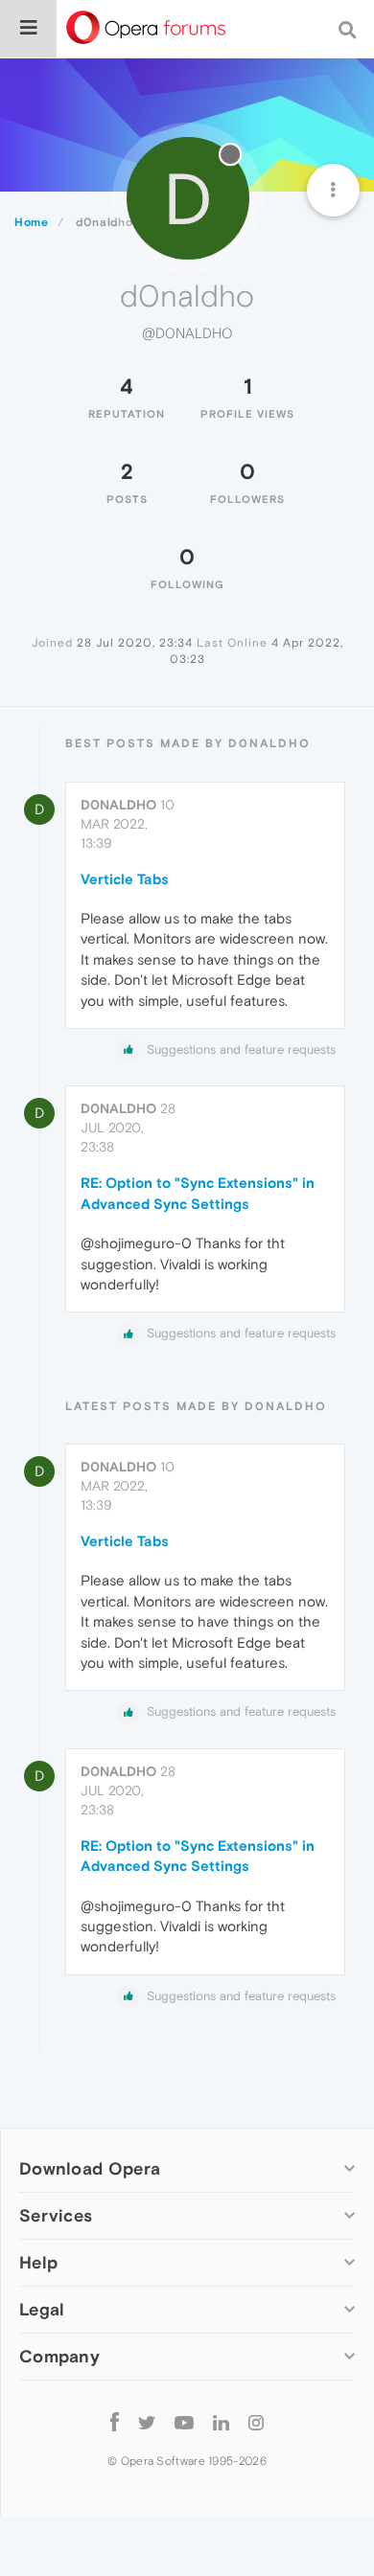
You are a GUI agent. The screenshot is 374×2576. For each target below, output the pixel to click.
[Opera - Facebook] (115, 2421)
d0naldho (118, 805)
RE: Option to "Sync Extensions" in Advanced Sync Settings (198, 1193)
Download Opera (90, 2168)
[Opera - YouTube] (184, 2421)
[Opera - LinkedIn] (221, 2421)
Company (59, 2356)
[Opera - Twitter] (147, 2421)
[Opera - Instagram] (256, 2421)
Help (38, 2262)
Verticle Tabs (125, 879)
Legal (42, 2309)
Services (56, 2215)
